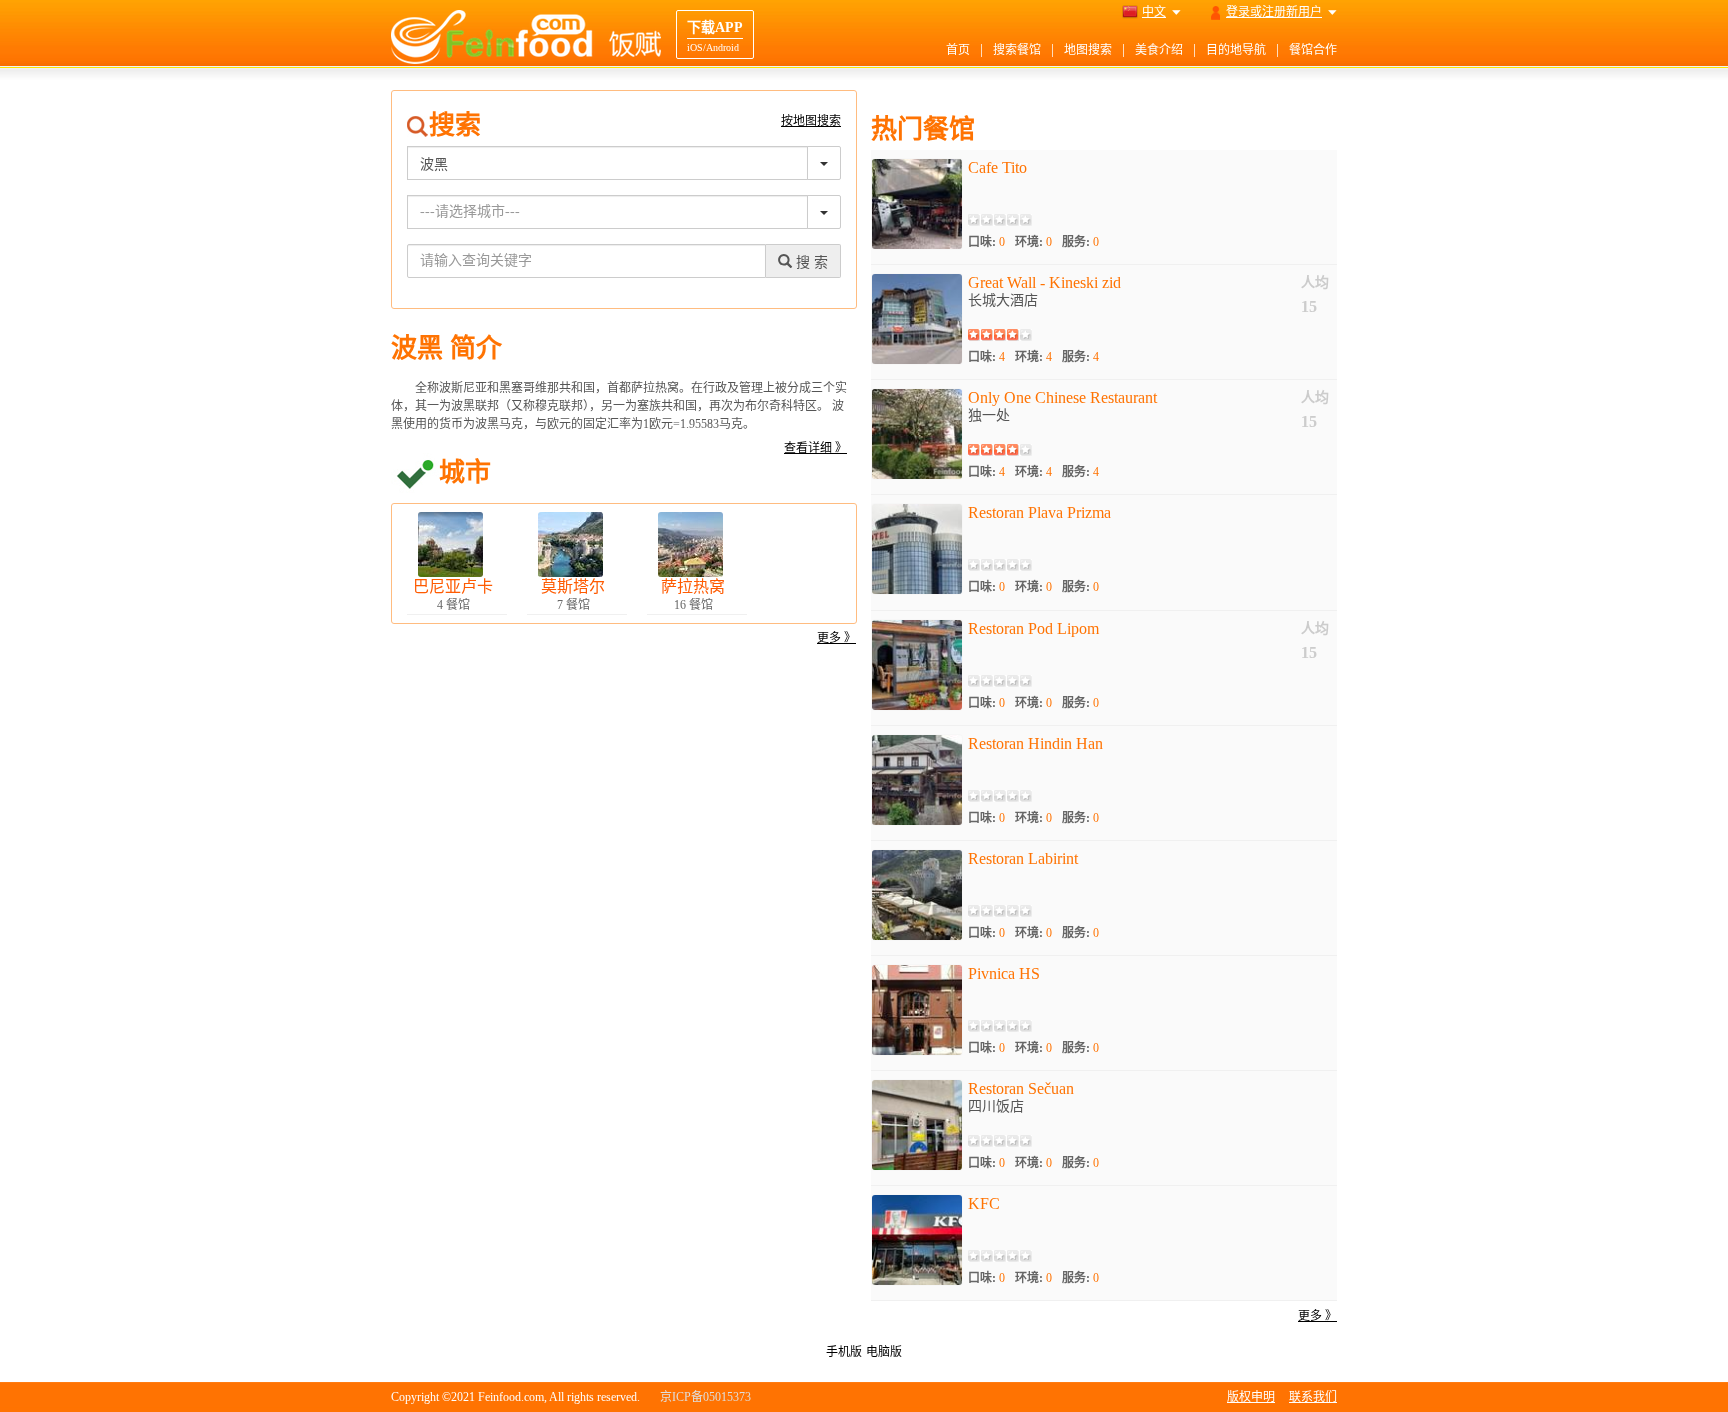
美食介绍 (1159, 50)
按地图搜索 (811, 121)
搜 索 (810, 262)
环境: (1033, 242)
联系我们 (1313, 1397)
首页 (958, 50)
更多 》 (836, 638)
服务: (1080, 242)
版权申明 (1251, 1397)
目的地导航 (1236, 50)
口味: (986, 242)
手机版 (844, 1352)
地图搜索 (1088, 50)
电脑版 (884, 1352)
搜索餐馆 (1017, 50)
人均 (1315, 282)
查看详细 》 (815, 448)
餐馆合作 (1313, 50)
